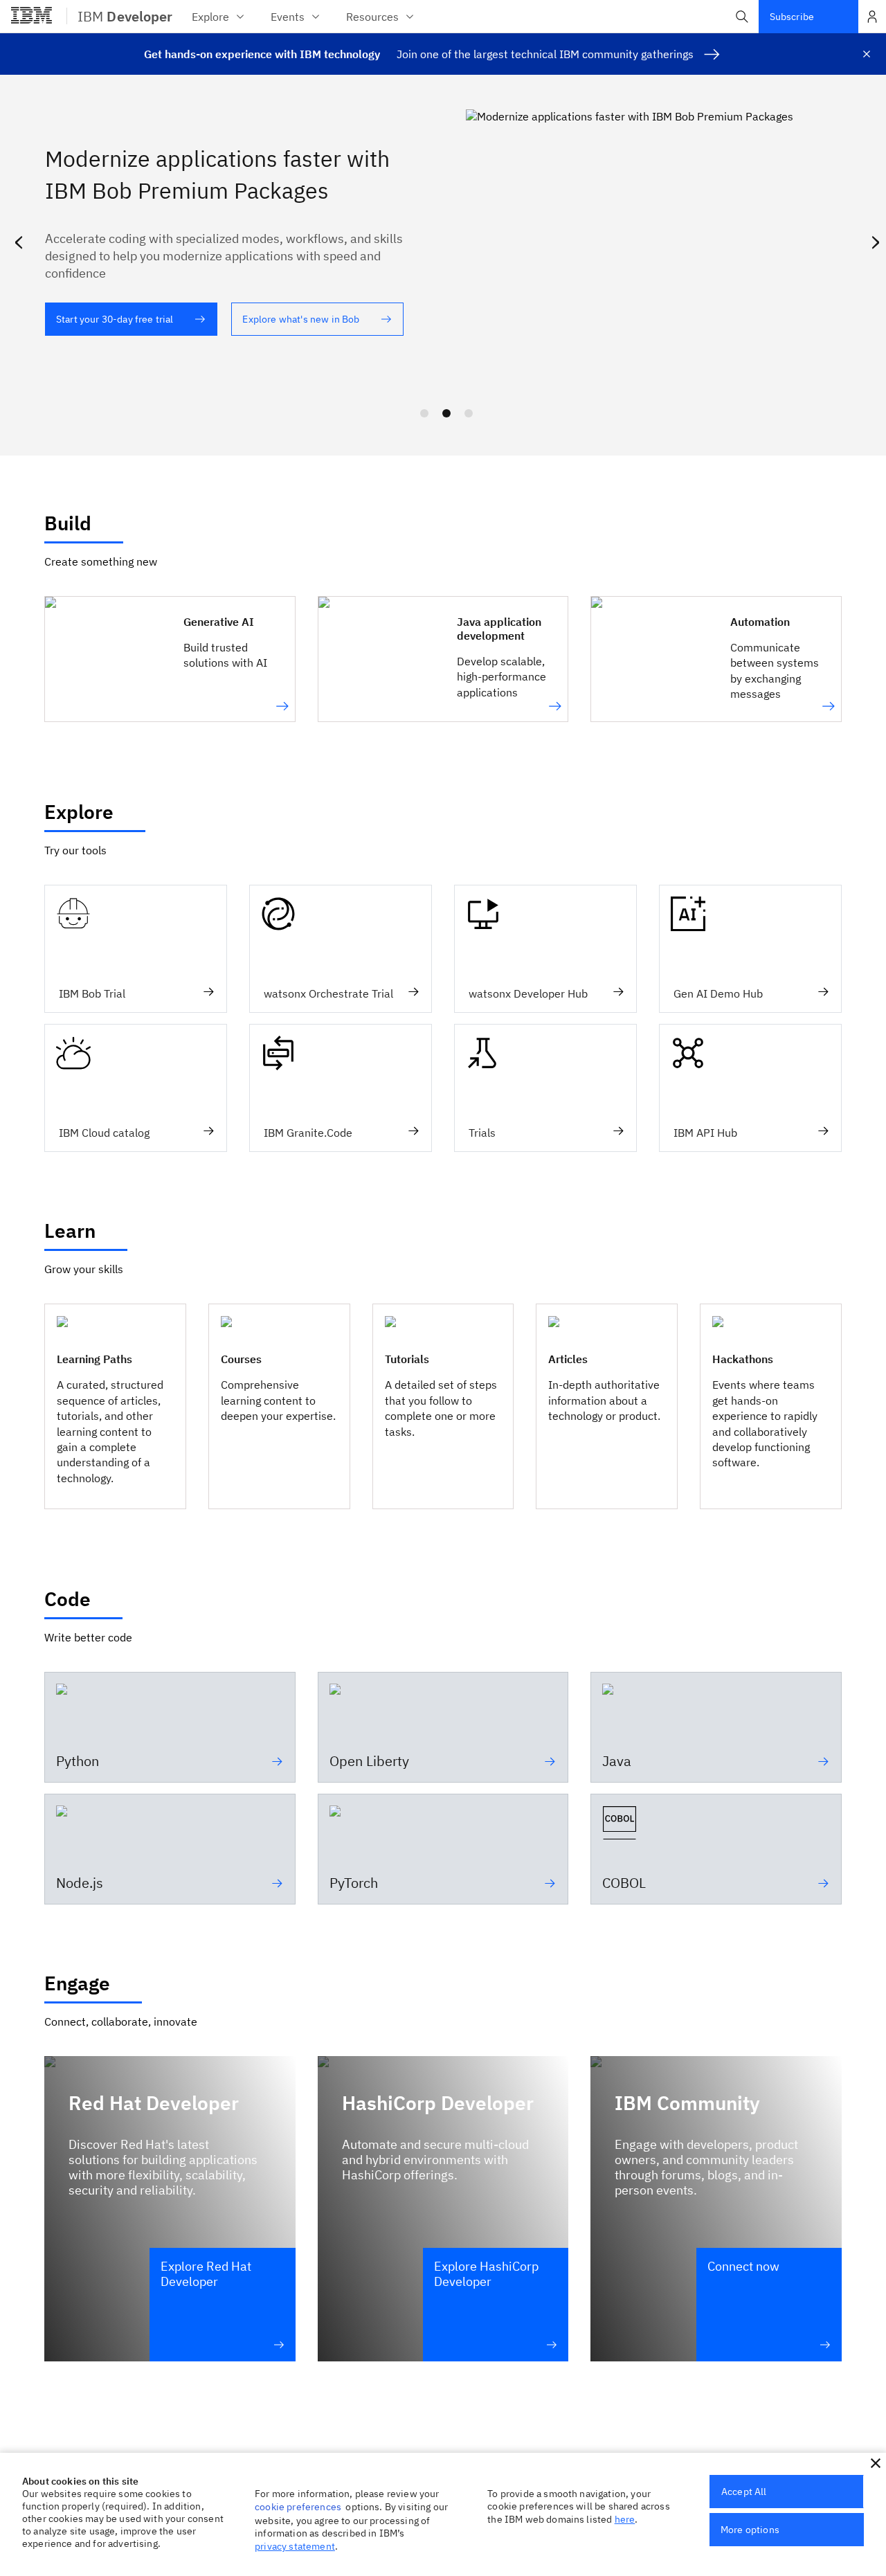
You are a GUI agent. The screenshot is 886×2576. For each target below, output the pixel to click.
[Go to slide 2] (446, 413)
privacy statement (295, 2546)
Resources (372, 17)
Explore (210, 17)
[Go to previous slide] (18, 240)
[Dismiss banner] (867, 54)
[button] (742, 17)
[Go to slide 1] (424, 413)
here (625, 2519)
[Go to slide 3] (469, 413)
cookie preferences (298, 2507)
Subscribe (792, 17)
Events (288, 17)
